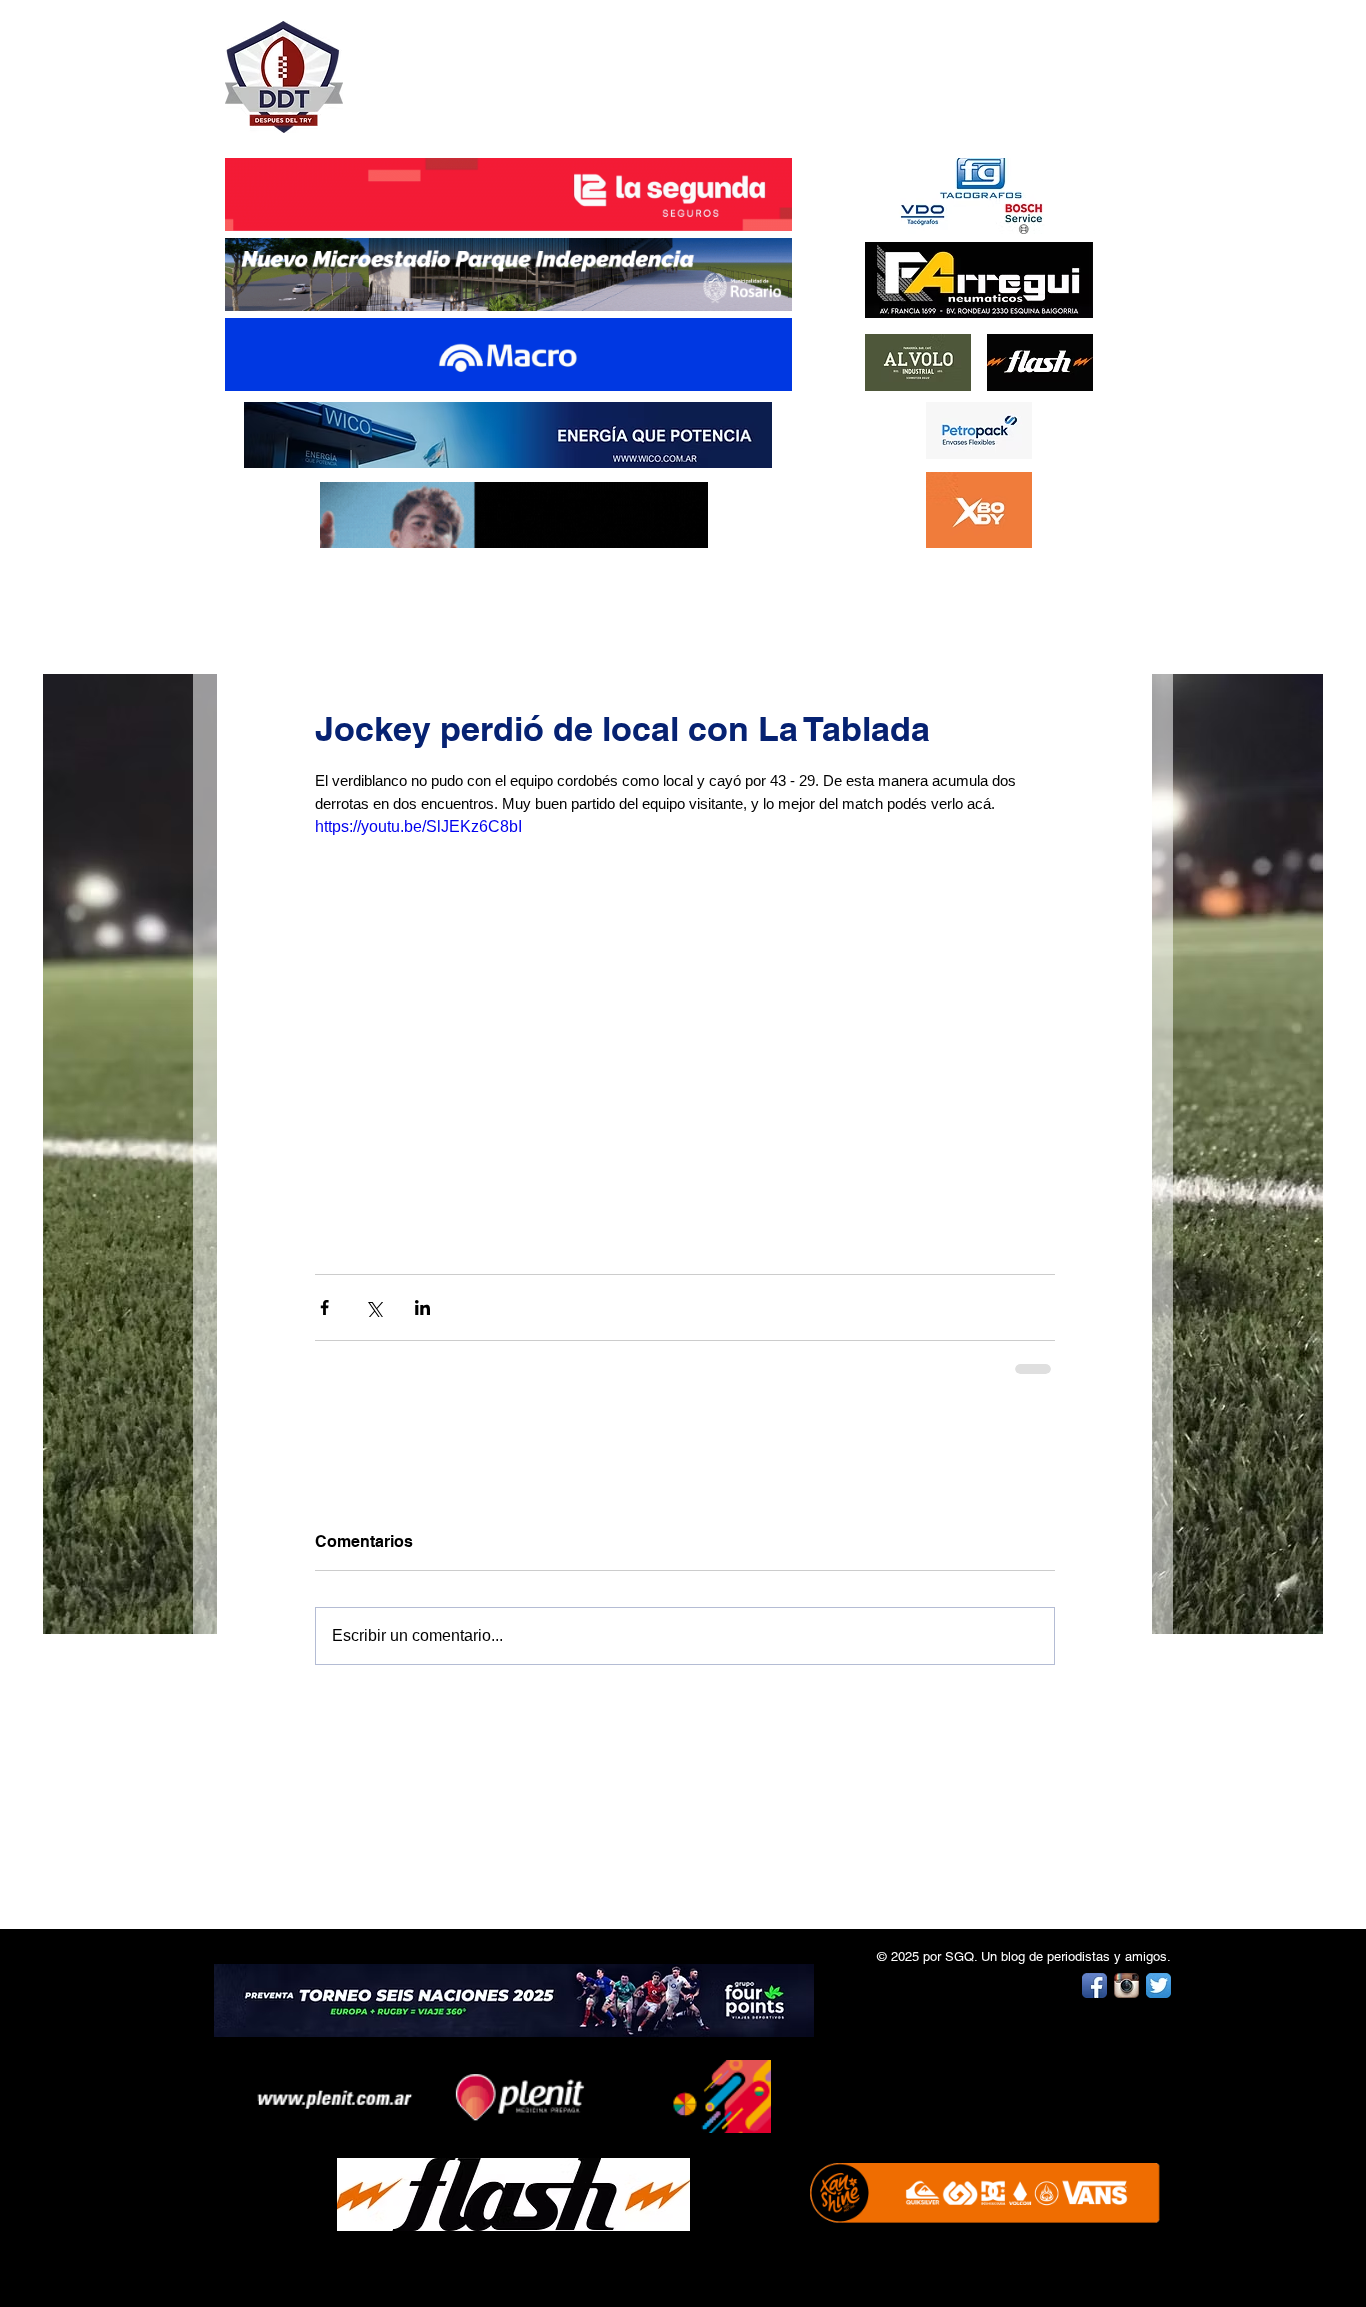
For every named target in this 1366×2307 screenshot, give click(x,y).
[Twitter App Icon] (1158, 1985)
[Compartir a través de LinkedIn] (422, 1307)
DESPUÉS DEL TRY (495, 66)
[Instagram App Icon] (1126, 1985)
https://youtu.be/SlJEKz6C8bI (418, 826)
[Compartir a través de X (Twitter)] (373, 1307)
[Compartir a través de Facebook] (324, 1307)
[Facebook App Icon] (1094, 1985)
